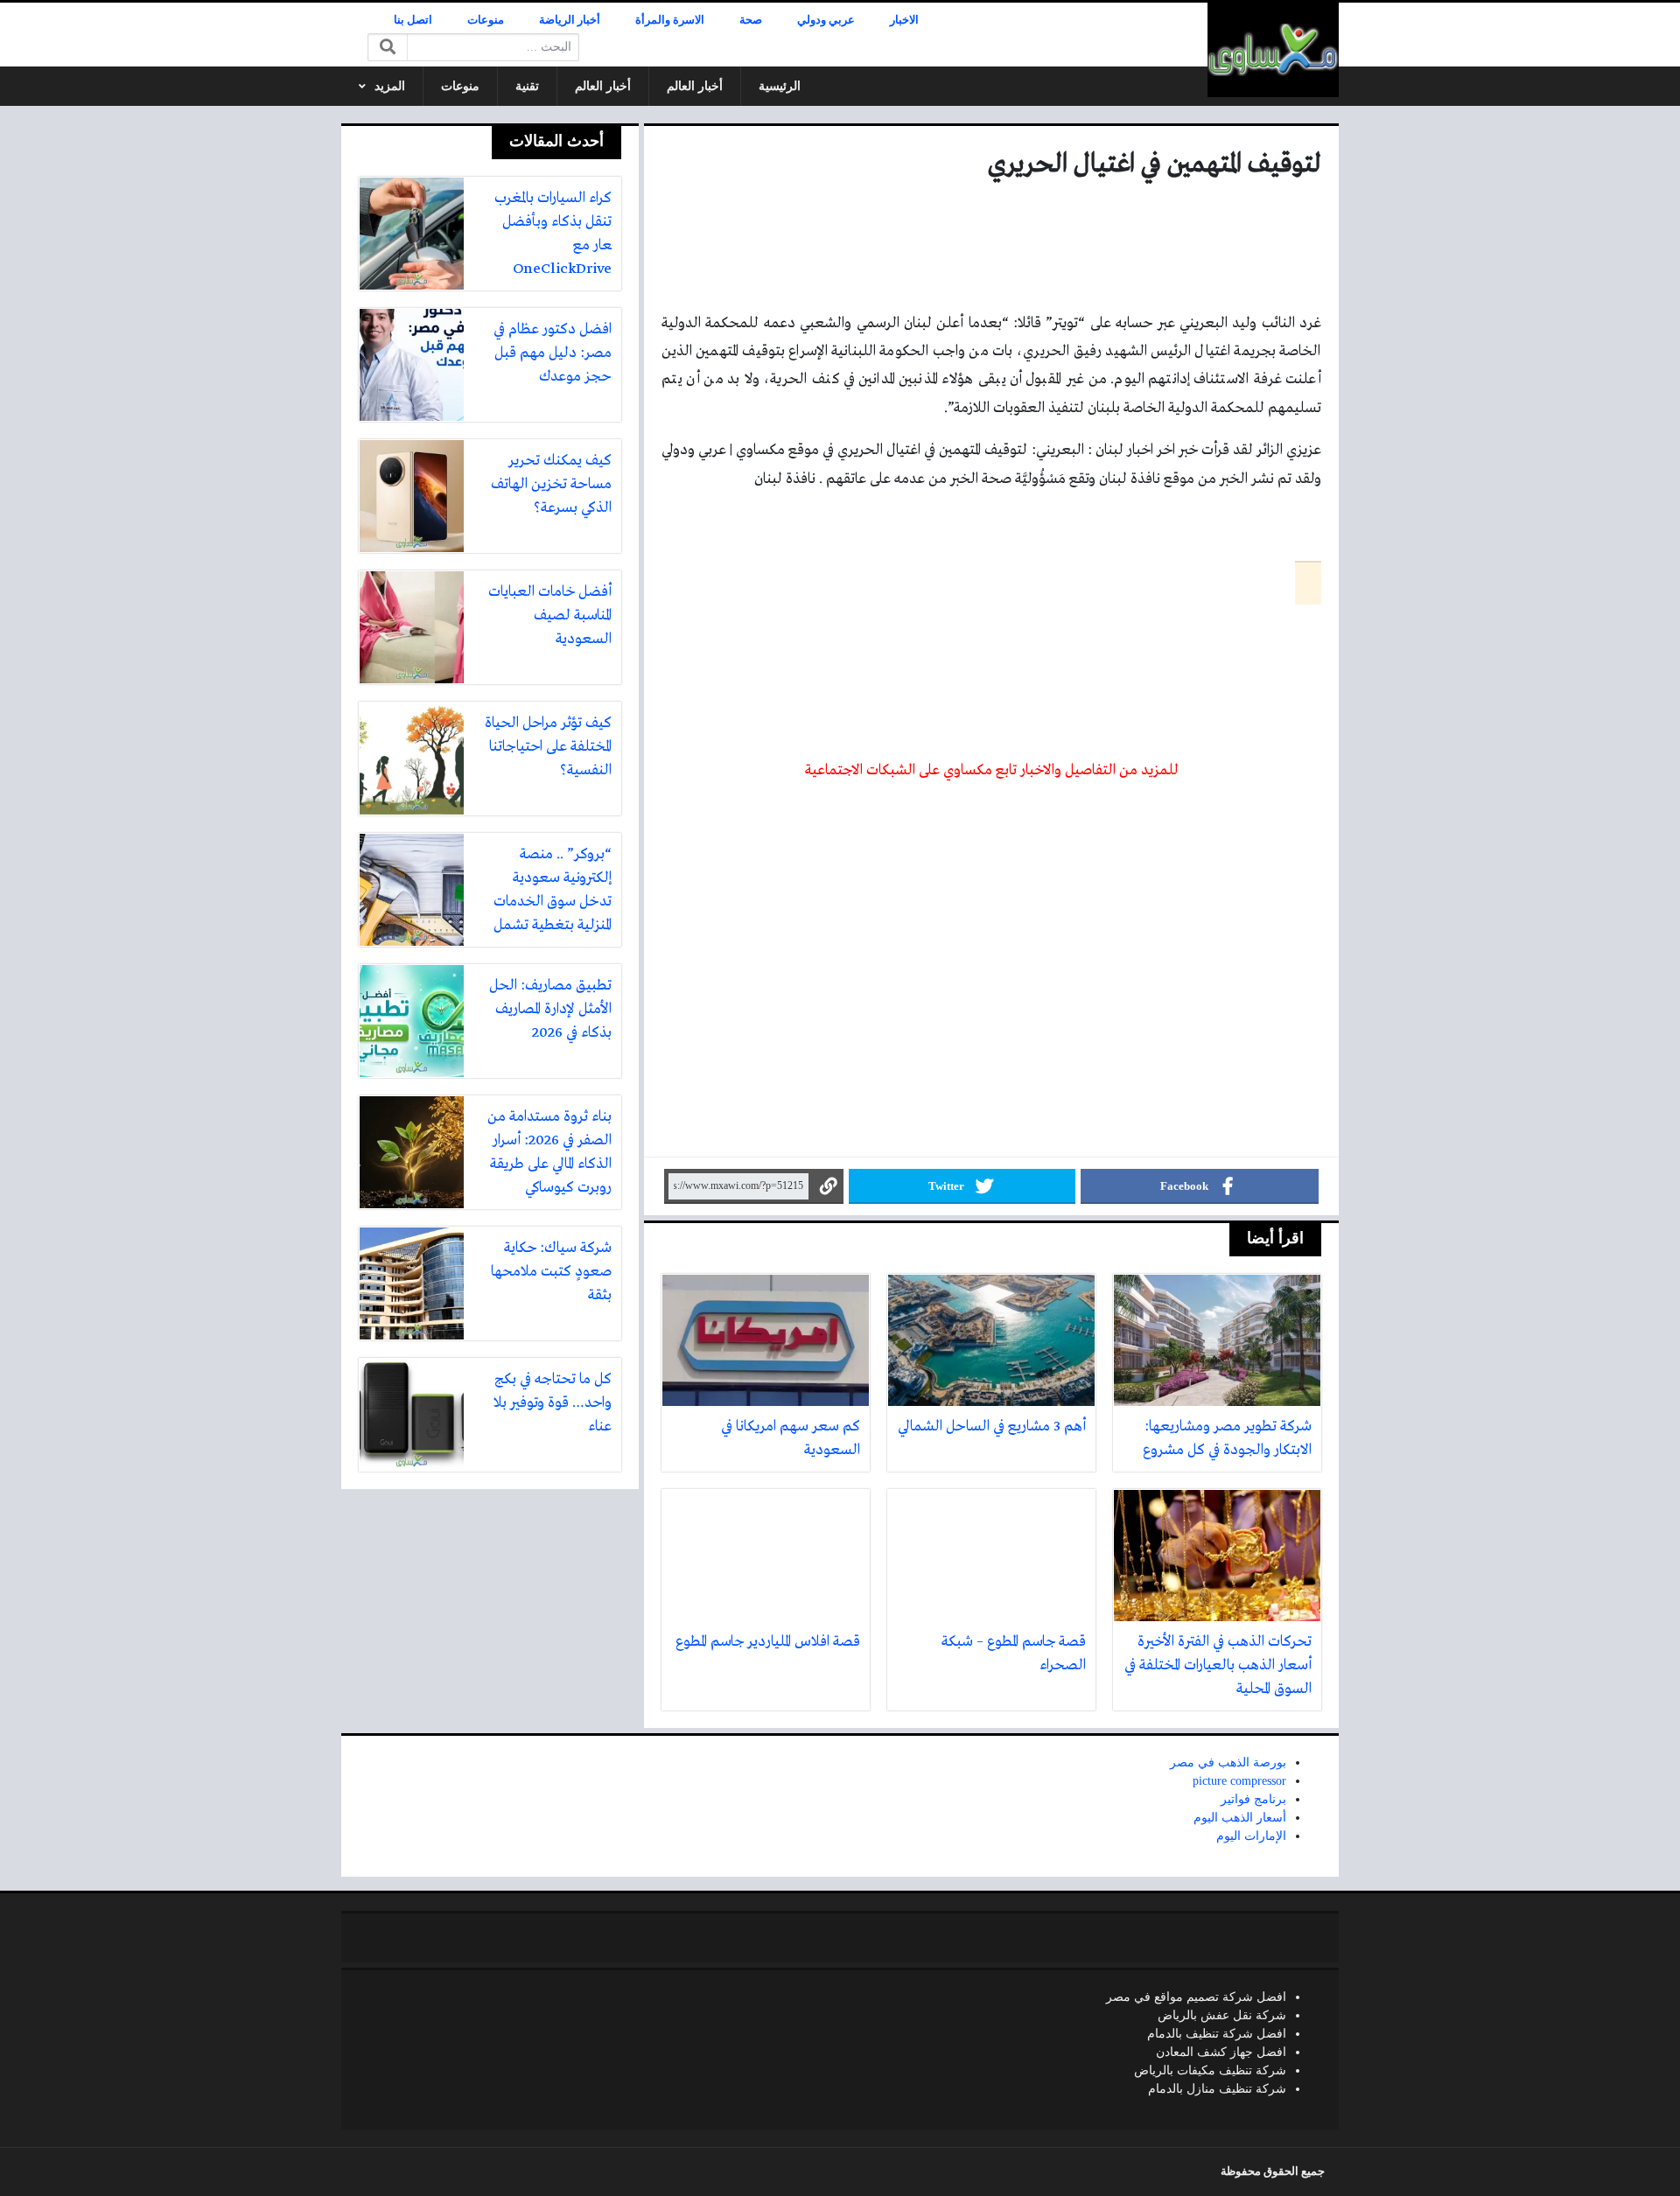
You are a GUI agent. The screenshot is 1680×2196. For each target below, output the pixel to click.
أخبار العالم (695, 86)
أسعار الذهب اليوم (1240, 1818)
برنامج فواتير (1253, 1799)
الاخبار (904, 20)
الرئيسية (780, 86)
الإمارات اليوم (1251, 1836)
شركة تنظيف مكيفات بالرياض (1210, 2070)
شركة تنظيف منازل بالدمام (1217, 2089)
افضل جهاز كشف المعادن (1221, 2052)
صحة (751, 20)
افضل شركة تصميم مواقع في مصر (1196, 1997)
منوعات (486, 20)
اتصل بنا (413, 20)
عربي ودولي (826, 20)
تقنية (527, 86)
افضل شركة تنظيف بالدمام (1217, 2034)
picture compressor (1239, 1781)
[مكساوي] (1273, 50)
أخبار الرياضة (570, 20)
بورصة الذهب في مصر (1228, 1762)
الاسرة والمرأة (670, 20)
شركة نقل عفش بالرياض (1222, 2015)
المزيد (390, 86)
